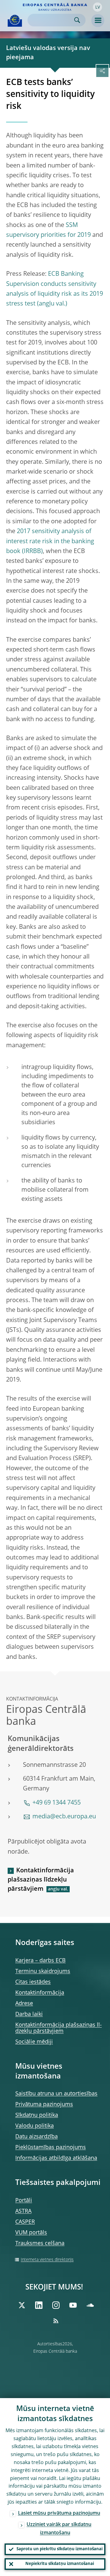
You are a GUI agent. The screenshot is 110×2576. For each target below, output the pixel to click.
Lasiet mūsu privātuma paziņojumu (59, 2513)
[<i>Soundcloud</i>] (90, 2305)
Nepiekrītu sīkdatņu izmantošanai (60, 2564)
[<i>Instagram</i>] (56, 2305)
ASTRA (23, 2211)
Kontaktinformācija (40, 1993)
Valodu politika (35, 2126)
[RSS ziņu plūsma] (56, 2321)
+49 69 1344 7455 (57, 1803)
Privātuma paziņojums (44, 2105)
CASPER (25, 2222)
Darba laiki (29, 2014)
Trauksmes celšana (40, 2243)
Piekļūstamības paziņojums (51, 2147)
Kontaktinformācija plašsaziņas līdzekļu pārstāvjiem (41, 1880)
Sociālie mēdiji (34, 2042)
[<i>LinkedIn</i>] (39, 2305)
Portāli (24, 2201)
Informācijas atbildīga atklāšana (56, 2158)
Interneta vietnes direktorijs (47, 2260)
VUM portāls (31, 2233)
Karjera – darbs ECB (40, 1961)
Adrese (24, 2004)
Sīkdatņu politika (37, 2115)
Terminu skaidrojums (43, 1971)
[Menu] (98, 21)
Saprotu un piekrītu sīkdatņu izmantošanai (60, 2549)
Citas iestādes (33, 1982)
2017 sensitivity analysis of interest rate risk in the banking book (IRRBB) (50, 542)
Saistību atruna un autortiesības (56, 2094)
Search (77, 20)
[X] (22, 2305)
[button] (97, 7)
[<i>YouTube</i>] (73, 2305)
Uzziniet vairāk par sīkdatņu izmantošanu (59, 2529)
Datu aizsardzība (37, 2137)
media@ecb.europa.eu (64, 1817)
